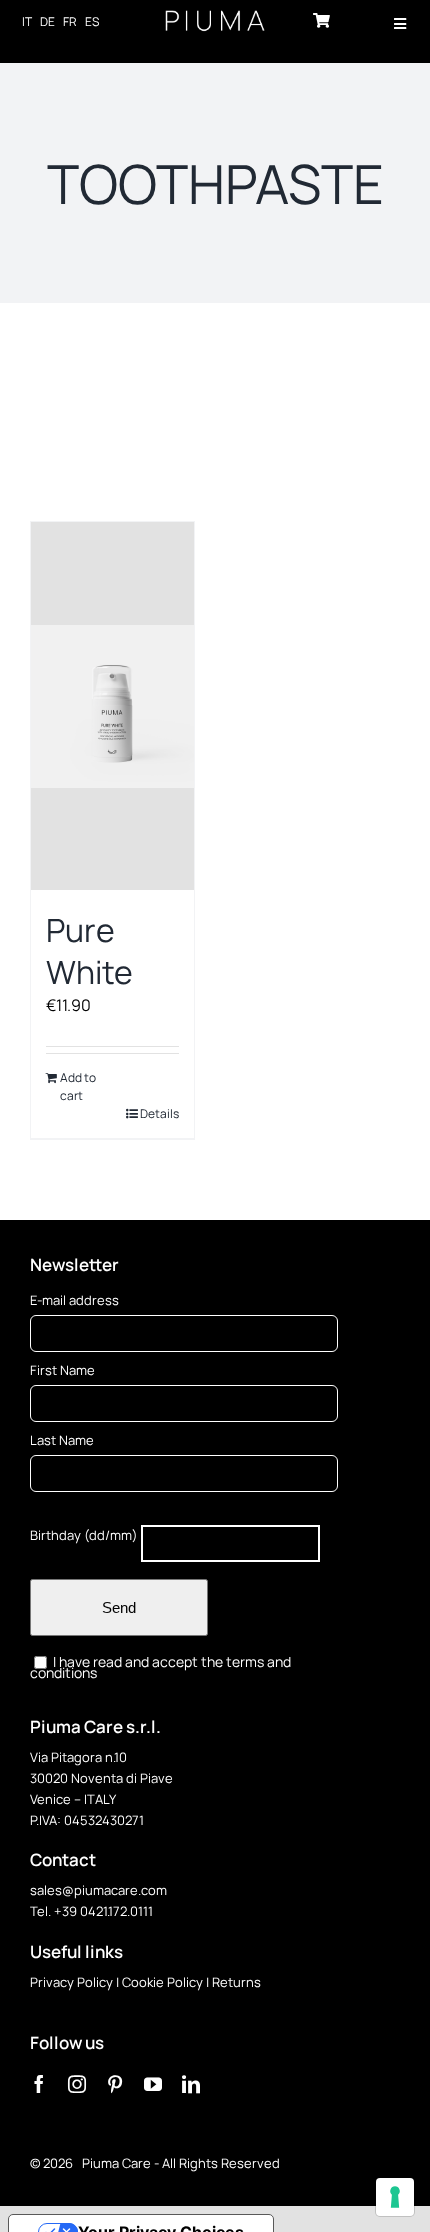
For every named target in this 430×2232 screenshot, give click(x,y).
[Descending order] (318, 383)
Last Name (62, 1440)
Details (159, 1113)
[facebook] (39, 2084)
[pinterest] (115, 2084)
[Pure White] (112, 706)
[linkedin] (191, 2084)
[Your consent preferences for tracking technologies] (395, 2197)
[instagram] (77, 2084)
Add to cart (78, 1086)
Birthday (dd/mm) (84, 1535)
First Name (62, 1370)
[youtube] (153, 2084)
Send (119, 1607)
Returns (236, 1982)
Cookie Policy (162, 1982)
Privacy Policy (71, 1982)
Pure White (89, 951)
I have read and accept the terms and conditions (160, 1667)
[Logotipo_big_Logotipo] (215, 18)
